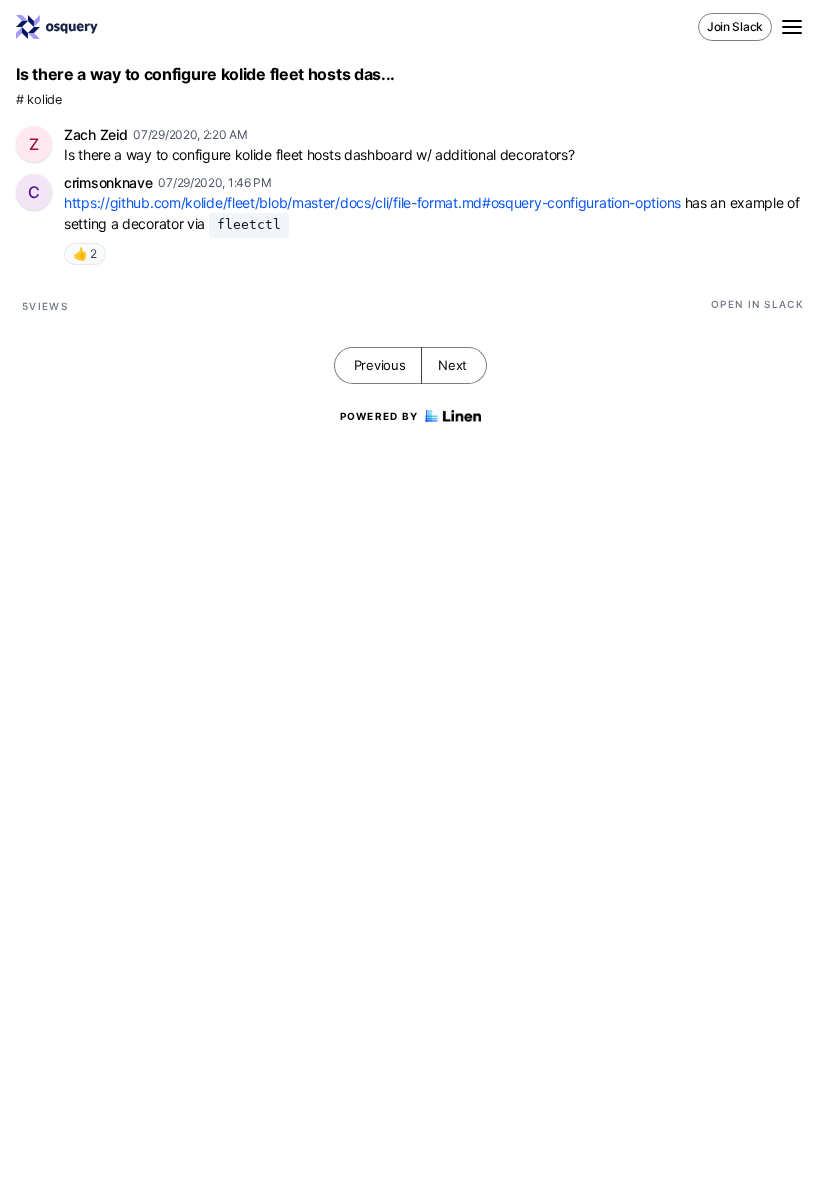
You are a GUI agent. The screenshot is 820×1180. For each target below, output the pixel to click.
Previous (380, 365)
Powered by (379, 416)
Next (452, 365)
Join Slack (735, 26)
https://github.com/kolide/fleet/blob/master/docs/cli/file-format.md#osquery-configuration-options (372, 202)
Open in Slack (757, 304)
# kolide (39, 99)
